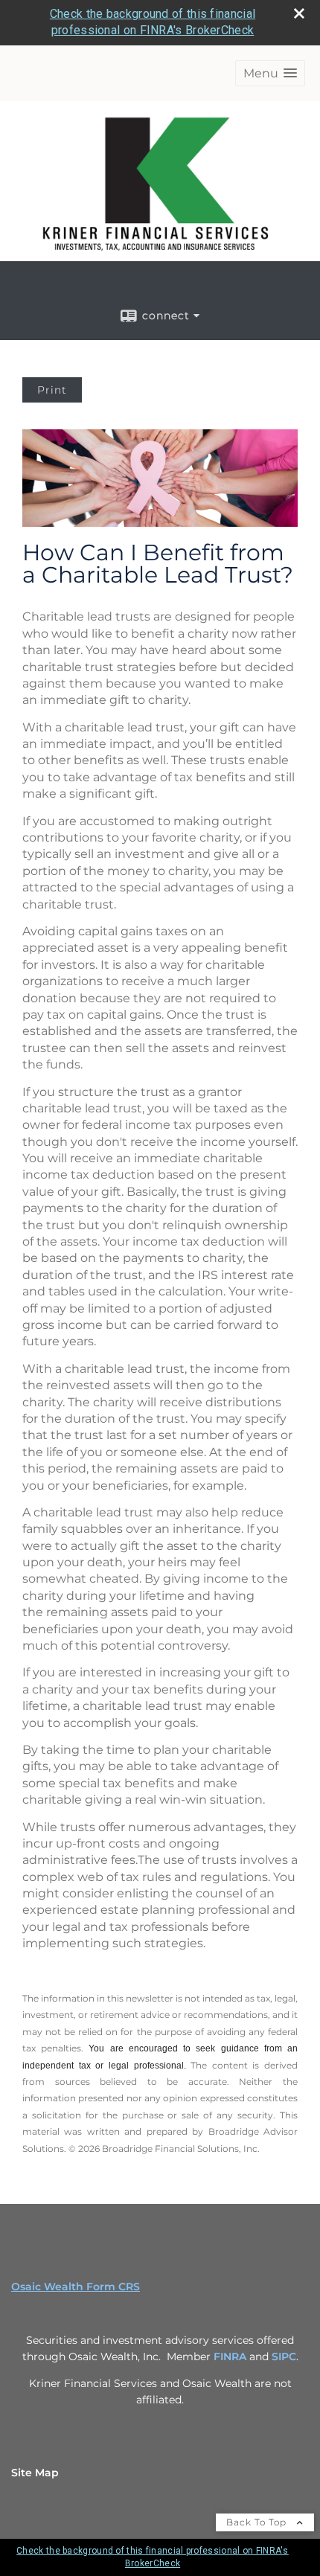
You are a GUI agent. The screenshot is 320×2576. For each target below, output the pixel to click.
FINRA (230, 2356)
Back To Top (258, 2522)
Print (52, 390)
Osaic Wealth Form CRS (76, 2287)
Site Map (35, 2473)
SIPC (284, 2356)
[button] (270, 73)
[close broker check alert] (299, 13)
